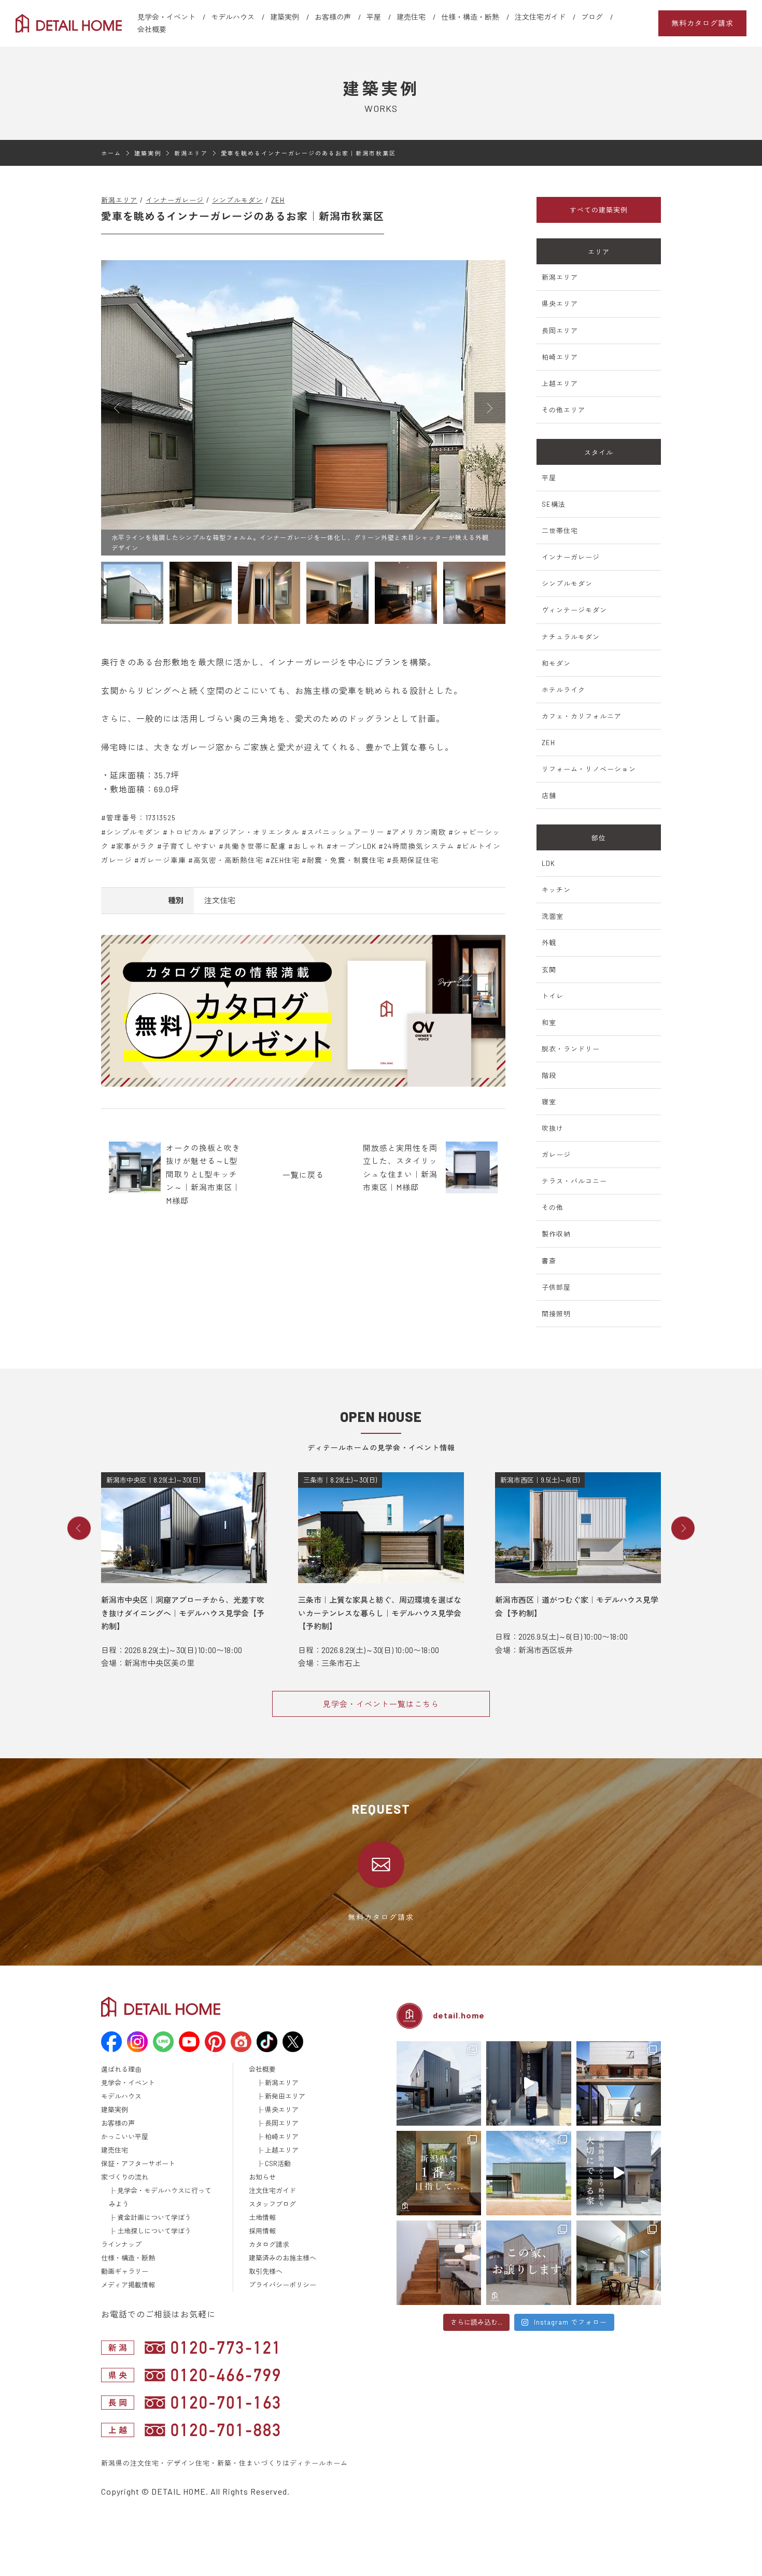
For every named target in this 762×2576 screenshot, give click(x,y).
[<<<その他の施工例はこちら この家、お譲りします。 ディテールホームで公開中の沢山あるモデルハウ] (528, 2263)
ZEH (278, 200)
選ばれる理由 (121, 2069)
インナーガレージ (175, 200)
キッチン (556, 890)
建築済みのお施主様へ (283, 2258)
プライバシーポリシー (283, 2285)
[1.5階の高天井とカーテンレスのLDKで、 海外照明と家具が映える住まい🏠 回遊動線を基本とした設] (439, 2083)
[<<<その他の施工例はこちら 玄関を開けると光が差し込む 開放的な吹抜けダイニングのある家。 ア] (619, 2263)
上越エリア (560, 383)
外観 (549, 943)
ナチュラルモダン (571, 637)
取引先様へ (266, 2271)
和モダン (556, 663)
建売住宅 (411, 17)
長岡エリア (560, 331)
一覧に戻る (303, 1175)
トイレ (553, 996)
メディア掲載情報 (128, 2285)
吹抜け (553, 1128)
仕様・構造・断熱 (470, 17)
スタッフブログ (272, 2204)
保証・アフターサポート (138, 2164)
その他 (553, 1207)
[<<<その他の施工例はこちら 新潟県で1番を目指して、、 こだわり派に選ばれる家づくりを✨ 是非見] (439, 2173)
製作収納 (556, 1234)
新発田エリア (285, 2096)
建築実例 (285, 17)
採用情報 (262, 2231)
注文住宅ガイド (540, 17)
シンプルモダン (237, 200)
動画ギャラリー (125, 2271)
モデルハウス (233, 17)
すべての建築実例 (599, 210)
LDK (548, 863)
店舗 (549, 795)
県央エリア (560, 304)
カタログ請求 (269, 2244)
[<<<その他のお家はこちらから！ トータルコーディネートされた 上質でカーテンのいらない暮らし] (439, 2263)
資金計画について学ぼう (154, 2217)
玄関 (549, 970)
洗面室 (553, 916)
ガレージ (556, 1155)
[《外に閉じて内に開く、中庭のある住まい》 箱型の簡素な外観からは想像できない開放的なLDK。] (528, 2173)
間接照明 (556, 1314)
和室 (549, 1022)
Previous (79, 1528)
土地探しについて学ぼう (154, 2231)
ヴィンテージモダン (574, 610)
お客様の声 (333, 17)
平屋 (374, 17)
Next (683, 1528)
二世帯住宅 (560, 531)
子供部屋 (556, 1287)
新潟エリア (119, 200)
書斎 (549, 1261)
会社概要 (152, 29)
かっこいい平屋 (125, 2137)
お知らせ (262, 2177)
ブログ (592, 17)
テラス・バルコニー (574, 1181)
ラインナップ (121, 2244)
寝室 (549, 1102)
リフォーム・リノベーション (589, 769)
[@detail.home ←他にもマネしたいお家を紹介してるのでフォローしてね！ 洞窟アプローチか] (528, 2083)
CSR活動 (278, 2164)
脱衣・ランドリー (571, 1049)
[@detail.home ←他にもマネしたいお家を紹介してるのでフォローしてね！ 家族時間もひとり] (619, 2173)
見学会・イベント (166, 17)
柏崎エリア (560, 357)
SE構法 (554, 504)
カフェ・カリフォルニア (582, 716)
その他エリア (563, 410)
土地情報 (262, 2217)
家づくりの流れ (125, 2177)
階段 (549, 1075)
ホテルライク (563, 690)
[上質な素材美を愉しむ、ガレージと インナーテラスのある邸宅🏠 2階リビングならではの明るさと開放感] (619, 2083)
